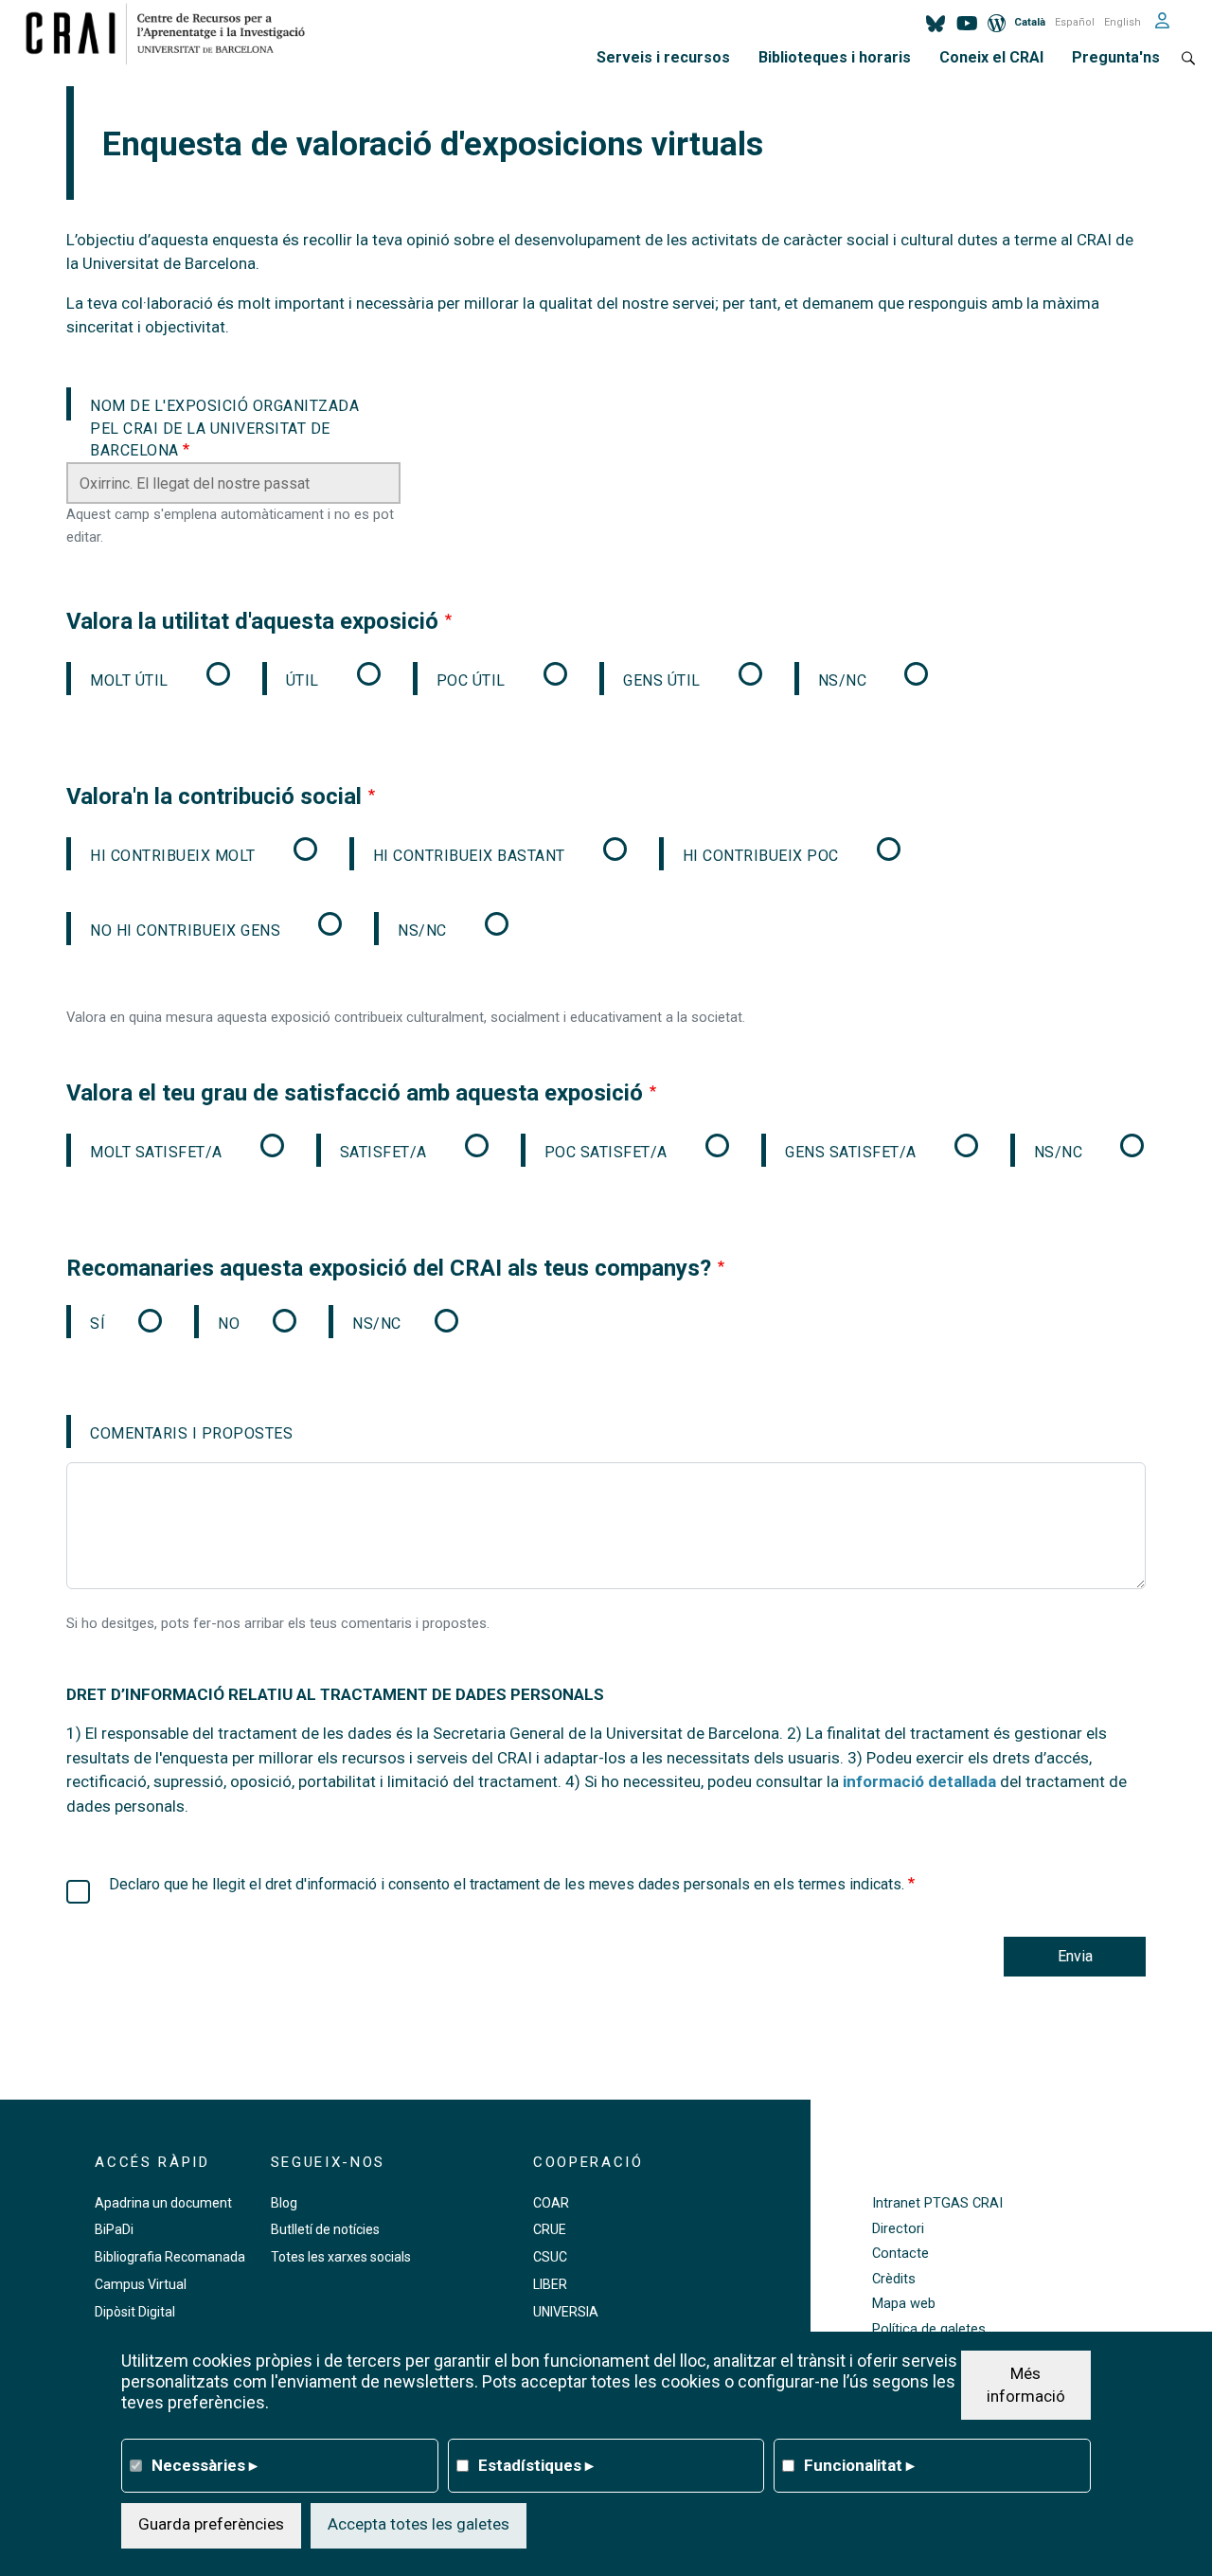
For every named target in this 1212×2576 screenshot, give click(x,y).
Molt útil (129, 680)
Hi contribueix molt (173, 856)
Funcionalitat (859, 2464)
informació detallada (919, 1781)
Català (1030, 22)
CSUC (550, 2257)
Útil (303, 680)
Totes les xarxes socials (341, 2257)
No (229, 1324)
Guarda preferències (211, 2524)
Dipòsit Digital (135, 2312)
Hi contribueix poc (761, 856)
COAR (551, 2203)
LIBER (550, 2284)
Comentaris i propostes (191, 1433)
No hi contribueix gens (185, 930)
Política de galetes (929, 2329)
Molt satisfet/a (156, 1152)
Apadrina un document (163, 2203)
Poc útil (471, 680)
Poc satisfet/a (606, 1152)
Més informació (1026, 2384)
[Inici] (173, 33)
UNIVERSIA (566, 2312)
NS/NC (843, 680)
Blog (284, 2203)
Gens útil (662, 680)
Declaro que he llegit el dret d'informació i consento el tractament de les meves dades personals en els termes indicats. (508, 1884)
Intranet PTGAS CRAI (937, 2203)
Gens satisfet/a (851, 1152)
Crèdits (894, 2279)
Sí (98, 1324)
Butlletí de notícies (325, 2229)
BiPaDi (114, 2229)
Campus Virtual (141, 2284)
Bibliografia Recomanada (170, 2257)
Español (1075, 22)
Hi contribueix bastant (469, 856)
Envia (1075, 1956)
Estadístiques (536, 2464)
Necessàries (205, 2464)
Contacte (900, 2254)
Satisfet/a (383, 1152)
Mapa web (904, 2304)
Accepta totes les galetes (419, 2524)
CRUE (550, 2229)
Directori (898, 2229)
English (1123, 22)
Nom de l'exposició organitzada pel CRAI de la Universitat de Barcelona (224, 409)
